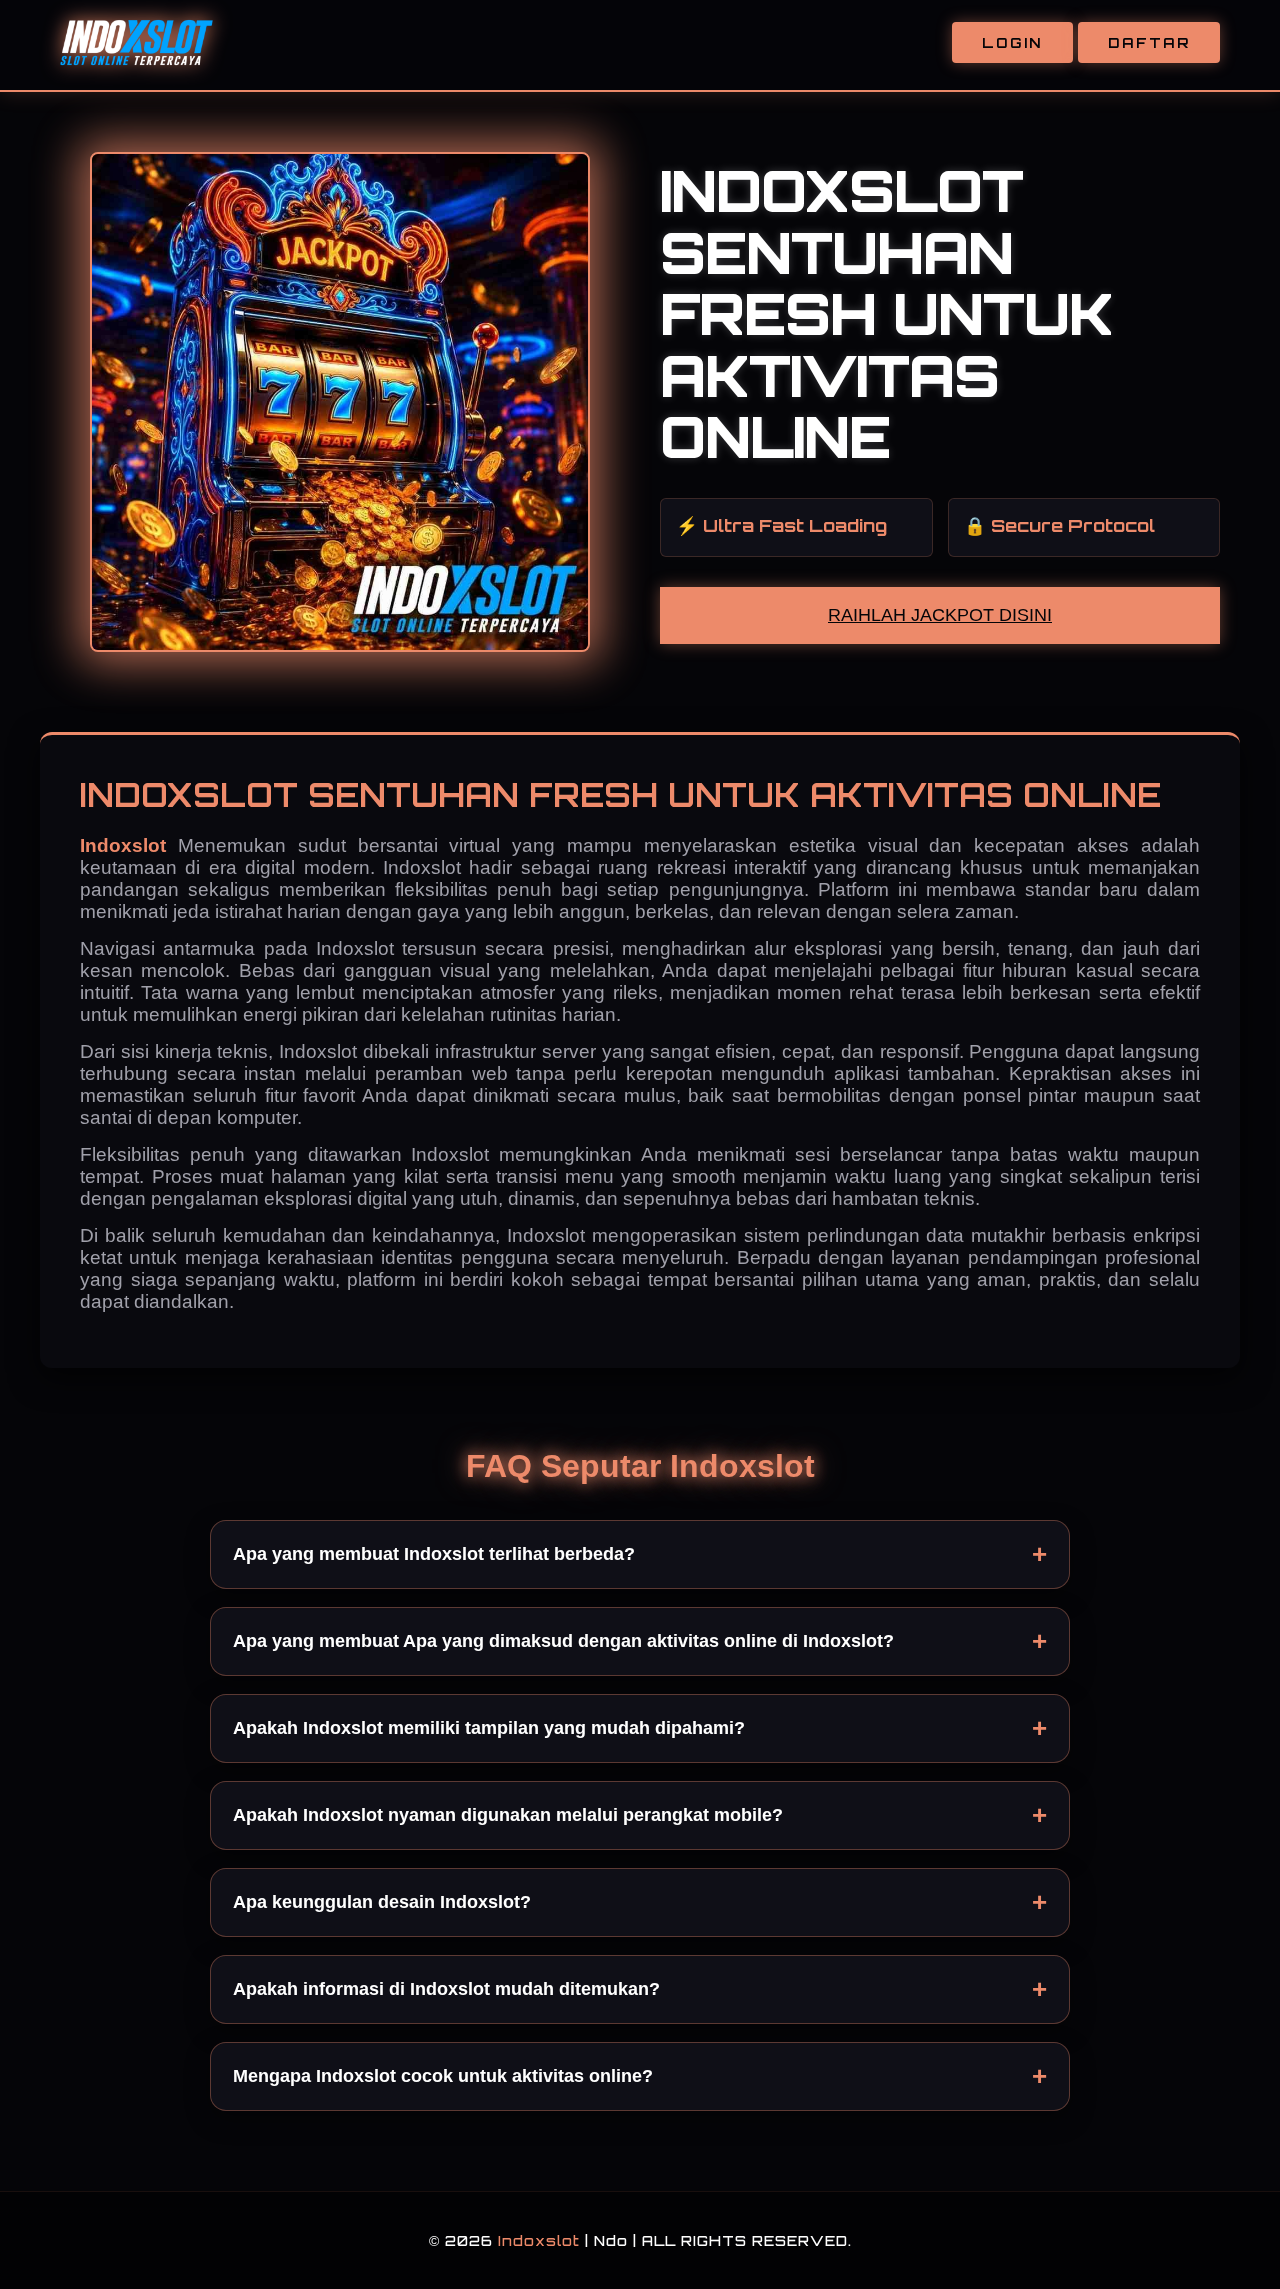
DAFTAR (1149, 42)
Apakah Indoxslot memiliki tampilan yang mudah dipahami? (489, 1728)
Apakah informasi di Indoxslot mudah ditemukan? (446, 1989)
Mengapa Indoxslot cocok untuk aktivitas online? (443, 2076)
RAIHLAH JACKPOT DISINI (940, 615)
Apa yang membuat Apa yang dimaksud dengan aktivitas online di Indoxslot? (563, 1641)
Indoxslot (129, 845)
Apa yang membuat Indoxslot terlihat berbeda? (434, 1554)
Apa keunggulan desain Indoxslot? (382, 1902)
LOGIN (1012, 42)
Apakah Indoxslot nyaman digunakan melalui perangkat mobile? (508, 1815)
